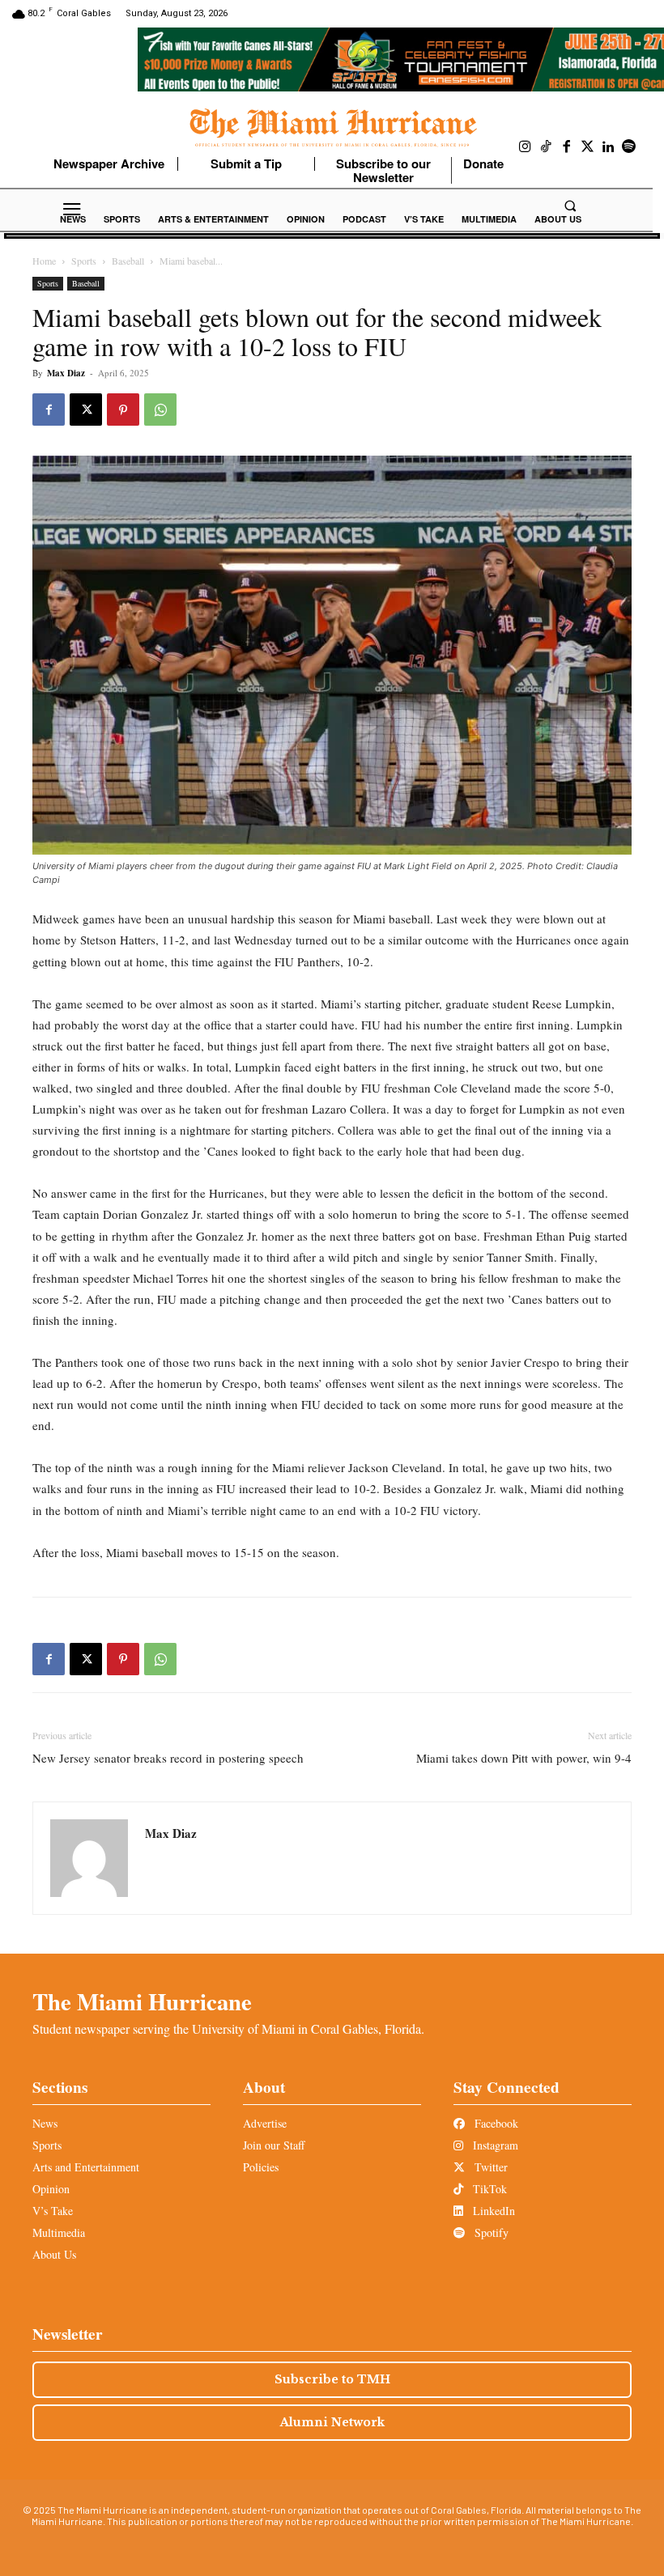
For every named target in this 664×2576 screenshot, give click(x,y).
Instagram (494, 2145)
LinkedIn (492, 2211)
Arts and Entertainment (86, 2167)
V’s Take (53, 2211)
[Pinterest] (123, 410)
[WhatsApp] (160, 410)
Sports (84, 261)
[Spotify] (629, 147)
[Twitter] (588, 147)
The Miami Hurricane (142, 2001)
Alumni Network (332, 2422)
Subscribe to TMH (332, 2379)
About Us (54, 2254)
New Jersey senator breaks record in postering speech (170, 1758)
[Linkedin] (608, 147)
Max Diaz (66, 373)
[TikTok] (547, 147)
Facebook (495, 2123)
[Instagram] (526, 147)
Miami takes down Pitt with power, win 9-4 (524, 1758)
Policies (261, 2167)
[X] (86, 410)
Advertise (265, 2123)
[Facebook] (567, 147)
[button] (570, 206)
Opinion (51, 2189)
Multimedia (59, 2232)
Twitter (489, 2167)
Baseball (128, 261)
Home (44, 261)
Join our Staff (274, 2145)
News (45, 2123)
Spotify (490, 2232)
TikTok (488, 2189)
